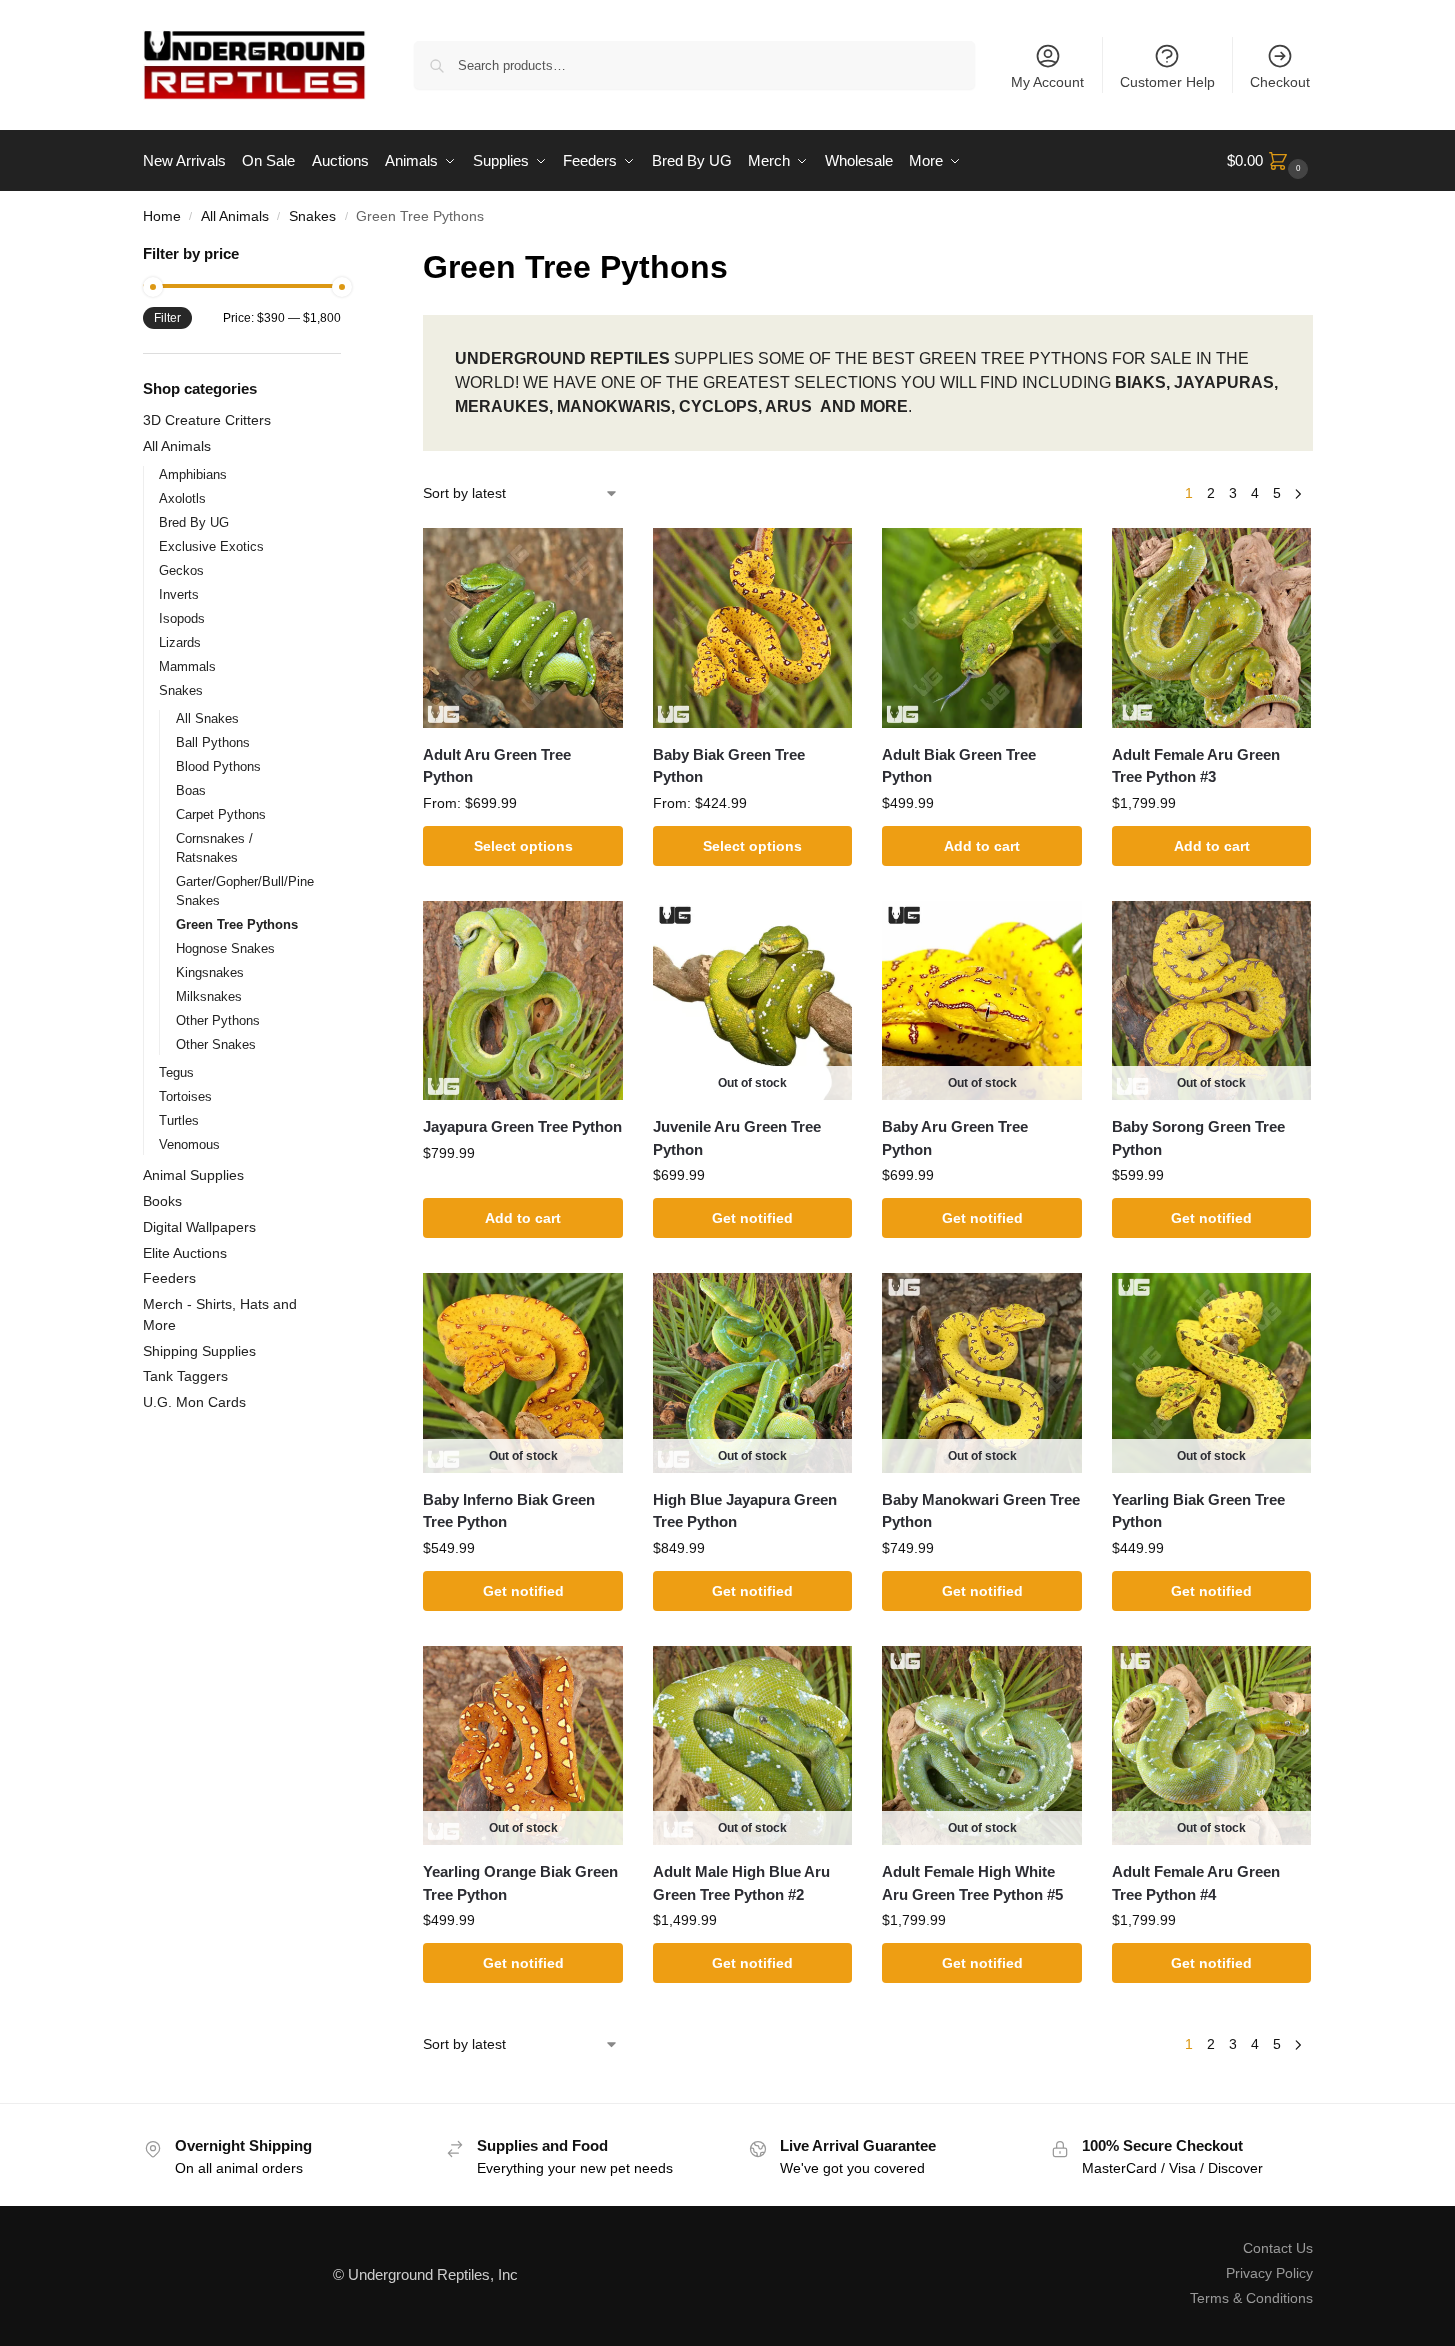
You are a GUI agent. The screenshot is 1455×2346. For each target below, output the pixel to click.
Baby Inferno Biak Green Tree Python (509, 1511)
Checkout (1280, 82)
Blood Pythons (218, 766)
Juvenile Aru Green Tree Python (737, 1138)
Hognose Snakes (225, 948)
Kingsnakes (210, 972)
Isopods (182, 618)
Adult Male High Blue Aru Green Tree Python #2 (741, 1883)
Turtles (179, 1120)
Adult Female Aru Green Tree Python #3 (1196, 766)
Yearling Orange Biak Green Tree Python (520, 1883)
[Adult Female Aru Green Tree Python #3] (1212, 628)
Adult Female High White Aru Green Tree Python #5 (972, 1883)
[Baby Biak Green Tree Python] (753, 628)
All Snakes (207, 718)
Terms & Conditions (1251, 2298)
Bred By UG (194, 522)
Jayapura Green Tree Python (522, 1126)
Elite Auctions (185, 1253)
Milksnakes (209, 996)
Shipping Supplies (199, 1351)
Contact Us (1278, 2248)
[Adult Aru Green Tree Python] (523, 628)
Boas (191, 790)
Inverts (179, 594)
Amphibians (193, 474)
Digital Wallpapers (199, 1227)
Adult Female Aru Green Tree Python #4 (1196, 1883)
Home (162, 216)
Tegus (176, 1072)
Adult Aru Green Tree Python (497, 766)
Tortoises (185, 1096)
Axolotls (182, 498)
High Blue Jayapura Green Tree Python (745, 1511)
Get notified (752, 1218)
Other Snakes (216, 1044)
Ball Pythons (213, 742)
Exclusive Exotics (211, 546)
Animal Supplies (193, 1175)
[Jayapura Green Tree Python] (523, 1001)
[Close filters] (347, 255)
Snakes (312, 216)
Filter (167, 318)
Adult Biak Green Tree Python (959, 766)
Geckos (181, 570)
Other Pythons (218, 1020)
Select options (523, 846)
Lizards (180, 642)
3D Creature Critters (207, 420)
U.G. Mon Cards (194, 1402)
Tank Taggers (185, 1376)
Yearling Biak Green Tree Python (1198, 1511)
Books (162, 1201)
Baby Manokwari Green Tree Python (981, 1511)
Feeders (169, 1278)
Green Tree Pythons (237, 924)
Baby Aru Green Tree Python (955, 1138)
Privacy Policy (1269, 2273)
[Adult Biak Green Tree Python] (982, 628)
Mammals (187, 666)
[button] (1270, 161)
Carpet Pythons (221, 814)
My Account (1047, 82)
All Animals (235, 216)
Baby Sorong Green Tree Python (1198, 1138)
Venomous (189, 1144)
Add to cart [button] (982, 846)
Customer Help (1167, 82)
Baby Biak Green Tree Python (729, 766)
